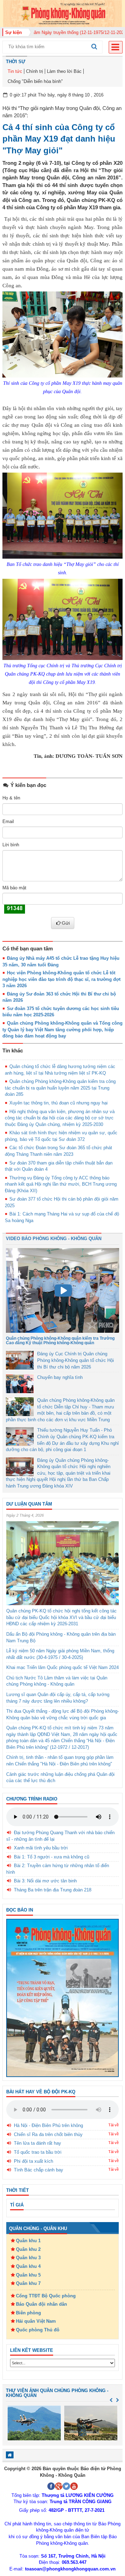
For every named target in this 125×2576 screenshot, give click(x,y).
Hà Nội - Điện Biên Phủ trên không (48, 2125)
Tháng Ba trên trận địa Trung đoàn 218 (53, 1890)
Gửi (66, 923)
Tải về (114, 2125)
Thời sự (16, 62)
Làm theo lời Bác (64, 71)
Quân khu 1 (28, 2241)
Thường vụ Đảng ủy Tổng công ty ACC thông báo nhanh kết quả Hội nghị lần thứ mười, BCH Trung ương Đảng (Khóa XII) (61, 1184)
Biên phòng (28, 2313)
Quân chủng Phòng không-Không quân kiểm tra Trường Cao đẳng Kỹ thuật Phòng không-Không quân (60, 1341)
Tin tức (15, 71)
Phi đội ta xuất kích (34, 2161)
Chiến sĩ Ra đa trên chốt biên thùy (48, 2134)
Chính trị (35, 71)
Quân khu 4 (28, 2266)
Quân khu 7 (28, 2283)
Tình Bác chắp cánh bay (39, 2170)
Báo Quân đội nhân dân (41, 2304)
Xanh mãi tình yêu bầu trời (41, 1848)
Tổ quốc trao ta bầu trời (38, 2152)
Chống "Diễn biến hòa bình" (35, 81)
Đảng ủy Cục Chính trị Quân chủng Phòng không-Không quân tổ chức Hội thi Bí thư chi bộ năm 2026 (76, 1360)
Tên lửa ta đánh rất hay (37, 2143)
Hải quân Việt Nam (36, 2321)
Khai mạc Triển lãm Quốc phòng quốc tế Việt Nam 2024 (62, 1667)
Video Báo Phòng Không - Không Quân (54, 1239)
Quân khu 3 (28, 2258)
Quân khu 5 (28, 2275)
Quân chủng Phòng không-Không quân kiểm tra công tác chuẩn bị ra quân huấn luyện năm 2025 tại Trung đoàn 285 (60, 1088)
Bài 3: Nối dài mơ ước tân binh (45, 1881)
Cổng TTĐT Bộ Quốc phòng (46, 2296)
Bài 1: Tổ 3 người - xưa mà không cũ (52, 1857)
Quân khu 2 (28, 2249)
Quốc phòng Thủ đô (38, 2330)
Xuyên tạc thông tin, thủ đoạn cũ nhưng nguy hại (59, 1103)
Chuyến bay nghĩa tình (60, 1377)
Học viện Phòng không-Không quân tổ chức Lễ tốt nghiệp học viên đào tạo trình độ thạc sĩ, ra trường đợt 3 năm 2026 (61, 979)
